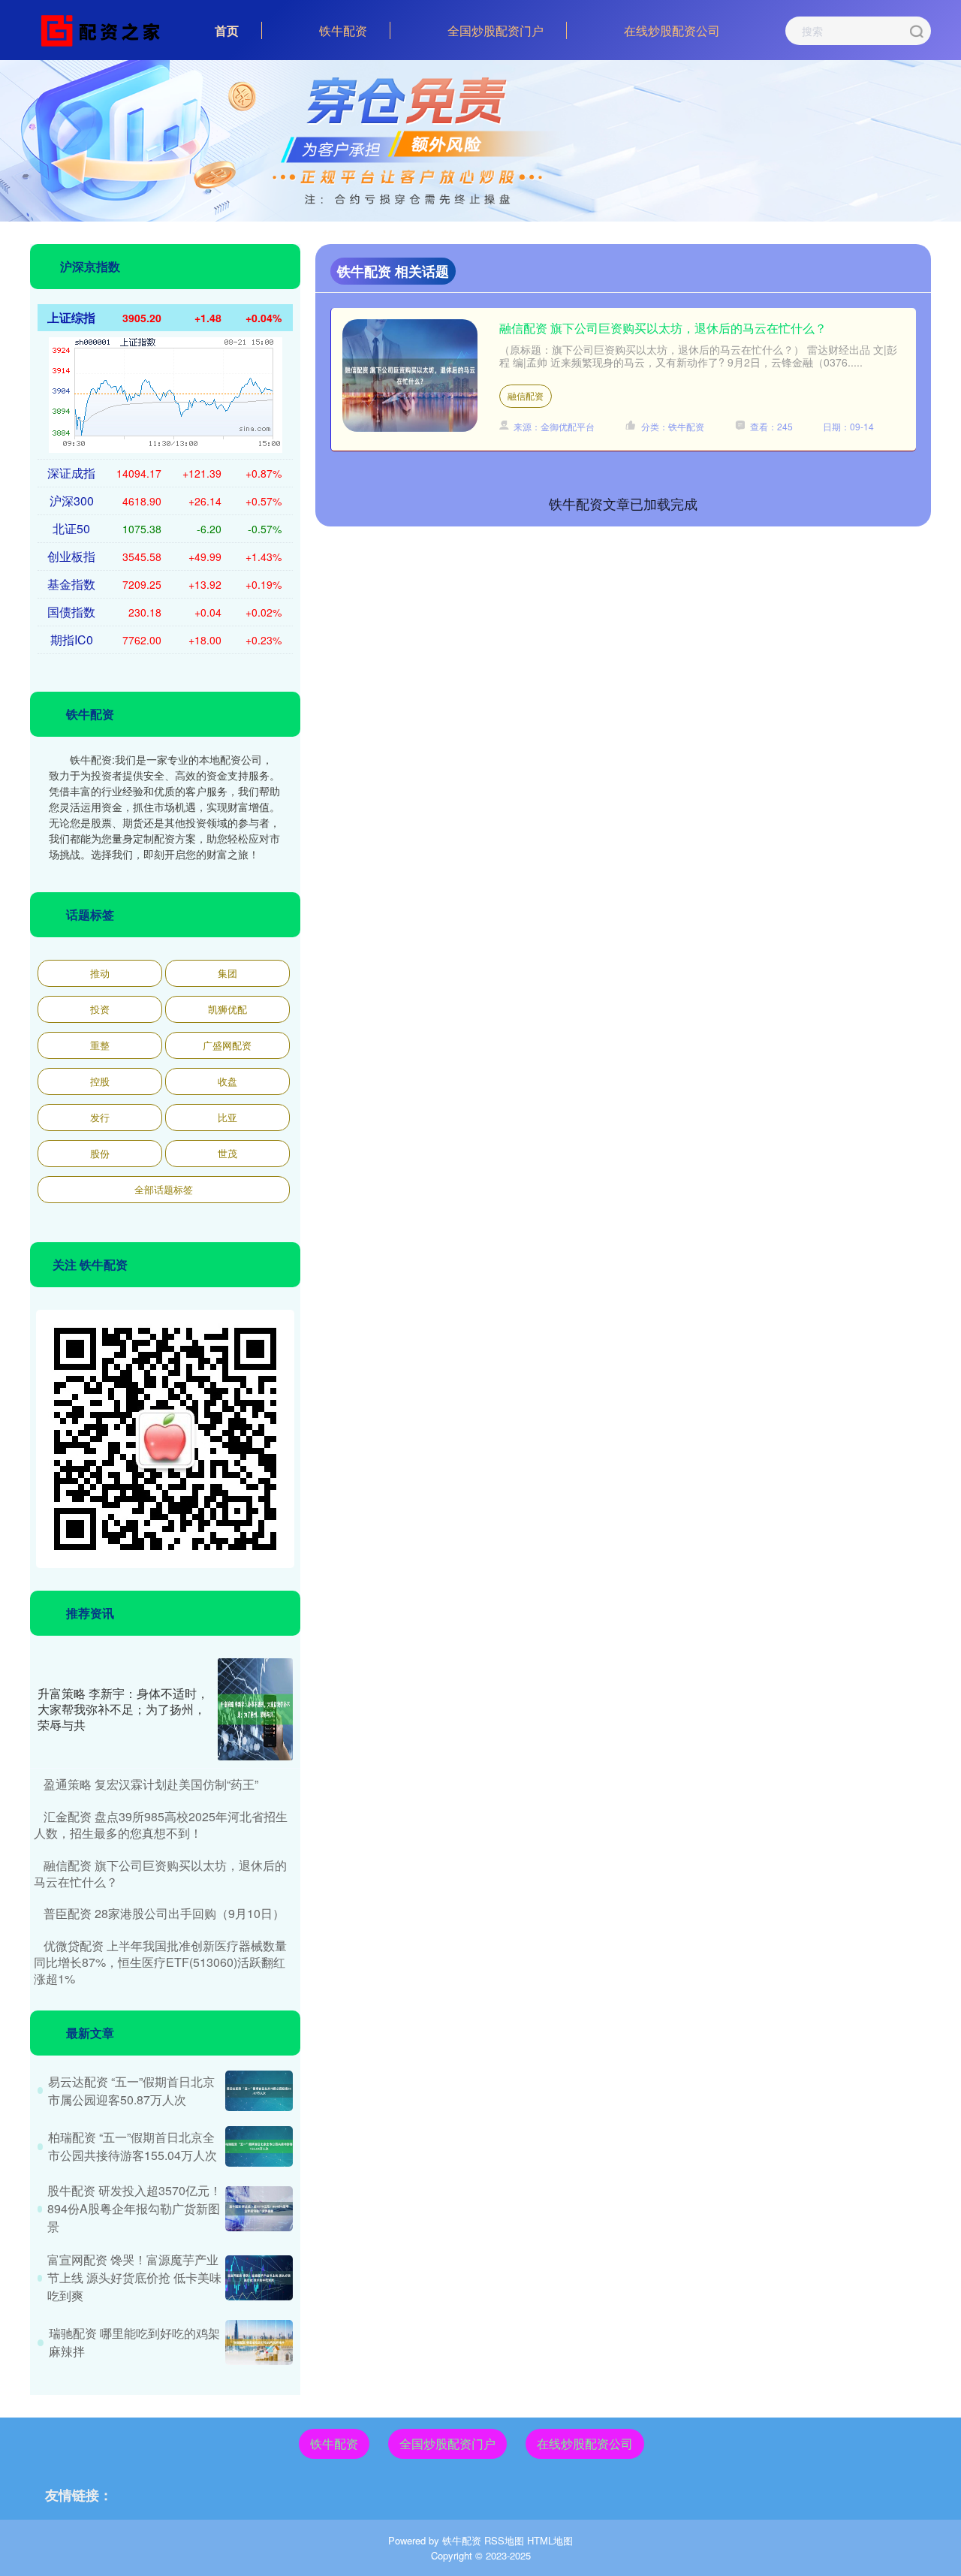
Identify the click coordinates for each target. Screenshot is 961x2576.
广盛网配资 (227, 1045)
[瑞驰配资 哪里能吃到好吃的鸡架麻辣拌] (259, 2342)
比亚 (227, 1117)
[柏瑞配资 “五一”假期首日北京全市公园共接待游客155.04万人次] (259, 2146)
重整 (100, 1045)
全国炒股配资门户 (496, 30)
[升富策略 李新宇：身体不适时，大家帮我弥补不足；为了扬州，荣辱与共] (255, 1709)
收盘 (227, 1081)
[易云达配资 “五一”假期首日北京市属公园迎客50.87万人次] (259, 2091)
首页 (227, 30)
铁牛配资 (343, 30)
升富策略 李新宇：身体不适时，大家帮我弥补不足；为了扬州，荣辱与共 (123, 1709)
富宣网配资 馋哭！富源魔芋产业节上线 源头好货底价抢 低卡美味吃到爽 (134, 2277)
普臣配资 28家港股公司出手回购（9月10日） (164, 1913)
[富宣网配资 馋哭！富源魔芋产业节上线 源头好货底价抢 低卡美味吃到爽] (259, 2278)
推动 (100, 973)
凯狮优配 (227, 1009)
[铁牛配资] (104, 29)
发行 (100, 1117)
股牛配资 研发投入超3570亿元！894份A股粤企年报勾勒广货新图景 (134, 2208)
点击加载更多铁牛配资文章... (624, 503)
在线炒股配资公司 (672, 30)
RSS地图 (504, 2540)
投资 (100, 1009)
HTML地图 (550, 2540)
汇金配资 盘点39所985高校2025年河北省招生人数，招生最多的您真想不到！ (161, 1825)
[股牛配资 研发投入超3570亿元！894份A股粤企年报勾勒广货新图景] (259, 2209)
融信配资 (526, 395)
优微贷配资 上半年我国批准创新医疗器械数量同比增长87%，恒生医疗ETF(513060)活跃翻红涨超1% (160, 1962)
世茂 (227, 1153)
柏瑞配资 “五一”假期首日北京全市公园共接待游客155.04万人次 (133, 2146)
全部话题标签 (164, 1189)
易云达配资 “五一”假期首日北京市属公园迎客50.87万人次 (131, 2090)
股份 (100, 1153)
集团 (227, 973)
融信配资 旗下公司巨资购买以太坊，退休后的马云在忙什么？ (663, 328)
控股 (100, 1081)
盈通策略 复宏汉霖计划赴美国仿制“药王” (151, 1784)
